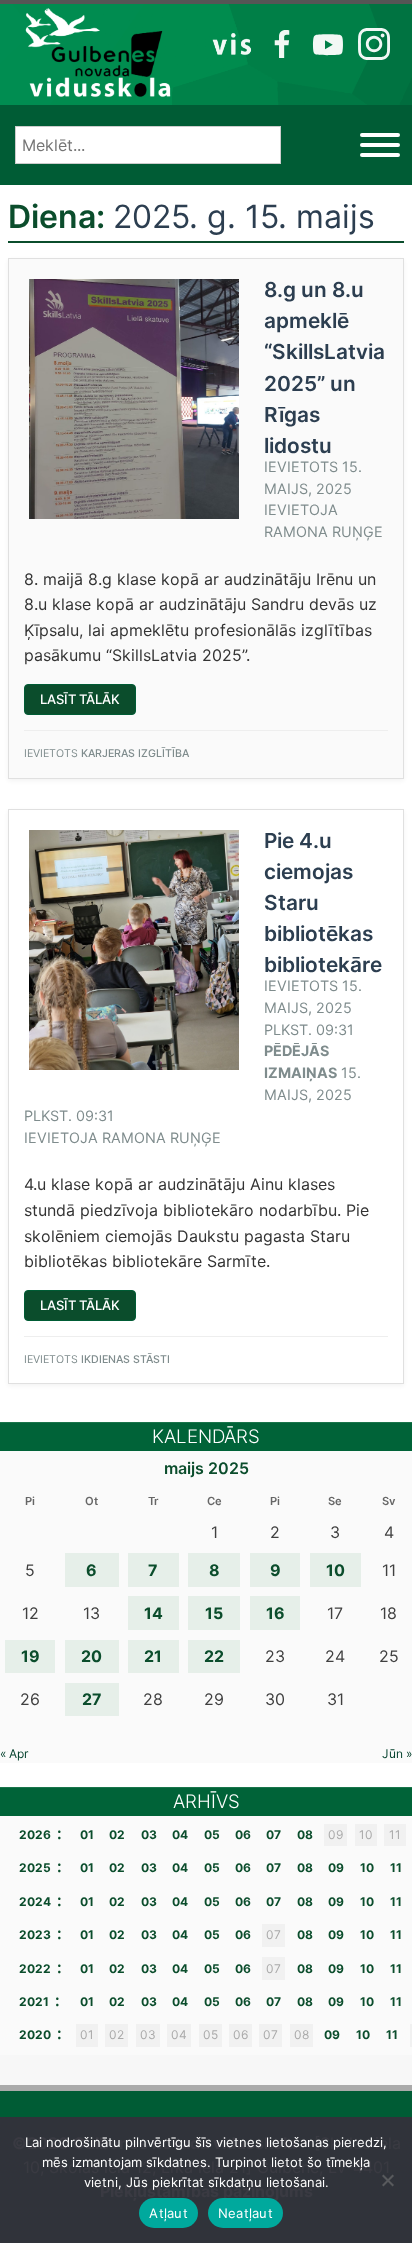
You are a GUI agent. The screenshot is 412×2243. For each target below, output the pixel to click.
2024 (35, 1901)
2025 (35, 1867)
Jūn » (397, 1753)
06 (243, 1834)
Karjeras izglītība (135, 753)
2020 (35, 2034)
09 (336, 1867)
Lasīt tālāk (88, 702)
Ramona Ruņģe (323, 531)
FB (278, 43)
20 (91, 1656)
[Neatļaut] (387, 2180)
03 (149, 1834)
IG (369, 43)
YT (326, 43)
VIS (232, 43)
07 (273, 1834)
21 (153, 1656)
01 (87, 1834)
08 (305, 1834)
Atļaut (168, 2213)
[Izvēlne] (380, 145)
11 (396, 1867)
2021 (34, 2001)
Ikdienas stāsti (125, 1359)
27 (92, 1699)
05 (212, 1834)
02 (117, 1834)
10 (335, 1570)
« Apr (14, 1753)
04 (180, 1834)
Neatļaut (245, 2213)
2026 (35, 1834)
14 (153, 1613)
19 (30, 1656)
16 (275, 1613)
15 (214, 1613)
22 (214, 1656)
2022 (35, 1968)
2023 (35, 1934)
